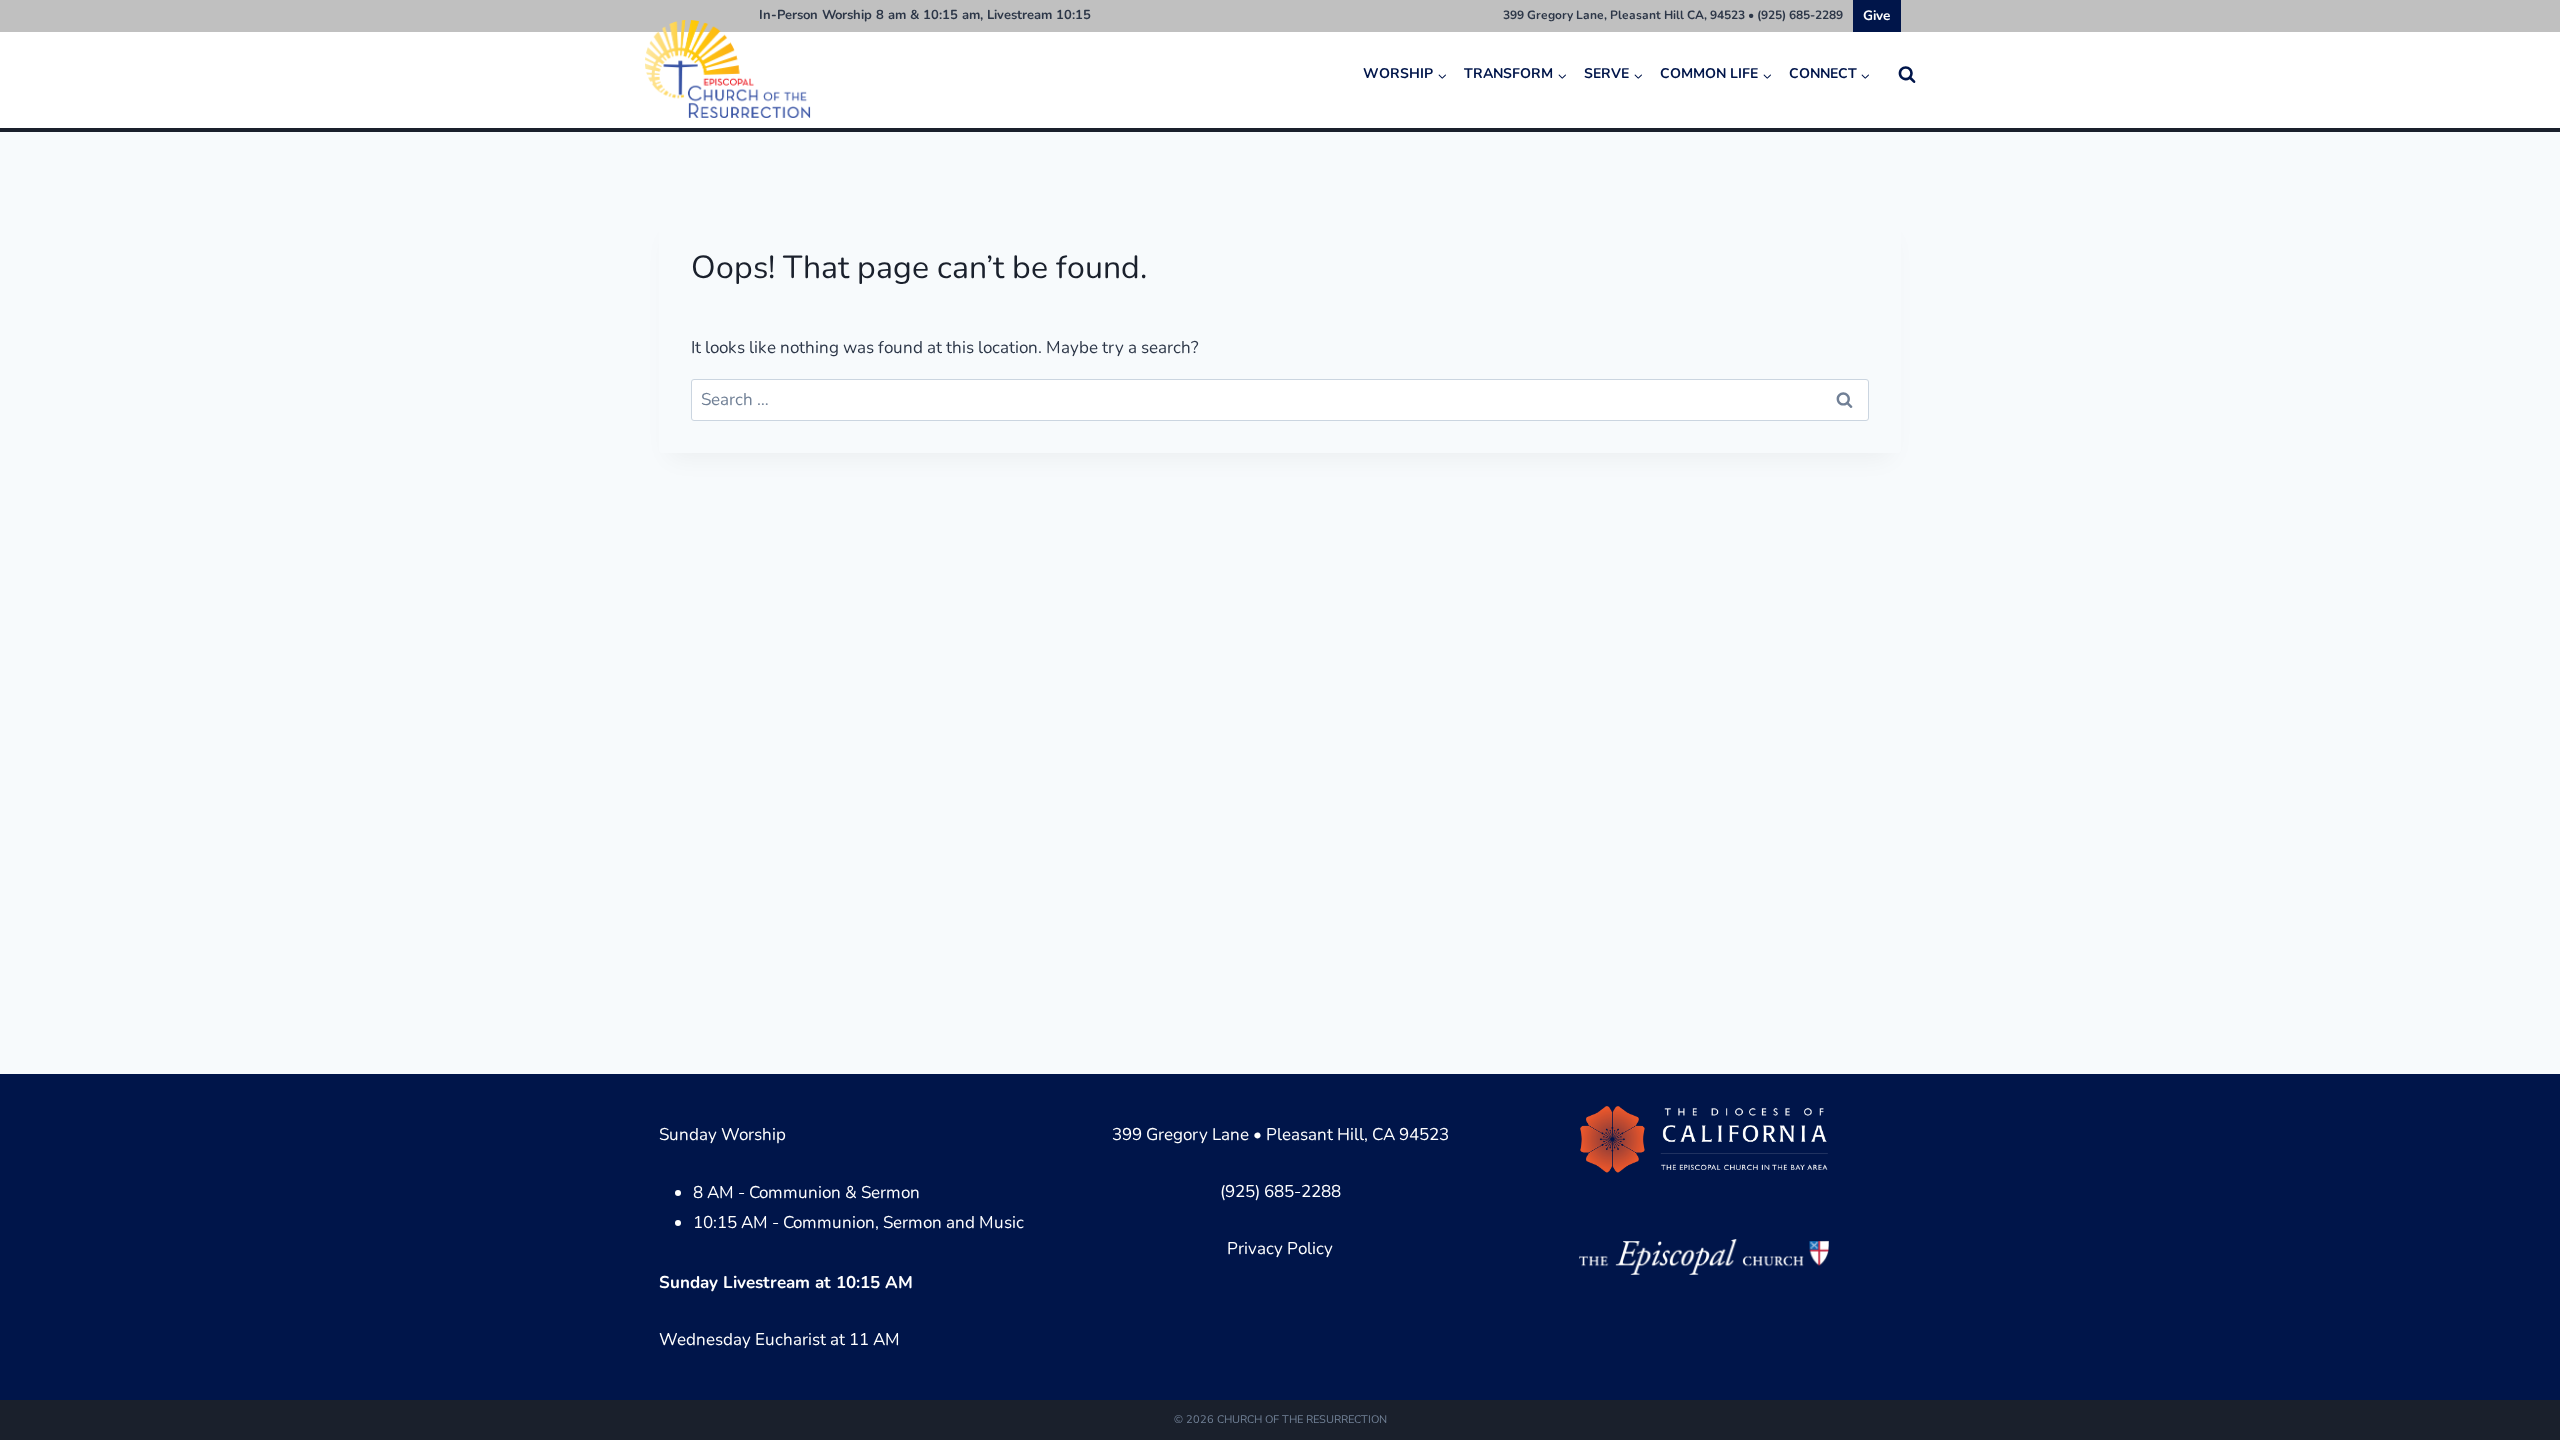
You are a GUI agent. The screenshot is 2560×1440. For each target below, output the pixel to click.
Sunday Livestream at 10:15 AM (786, 1282)
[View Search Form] (1907, 75)
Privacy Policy (1280, 1248)
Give (1876, 15)
